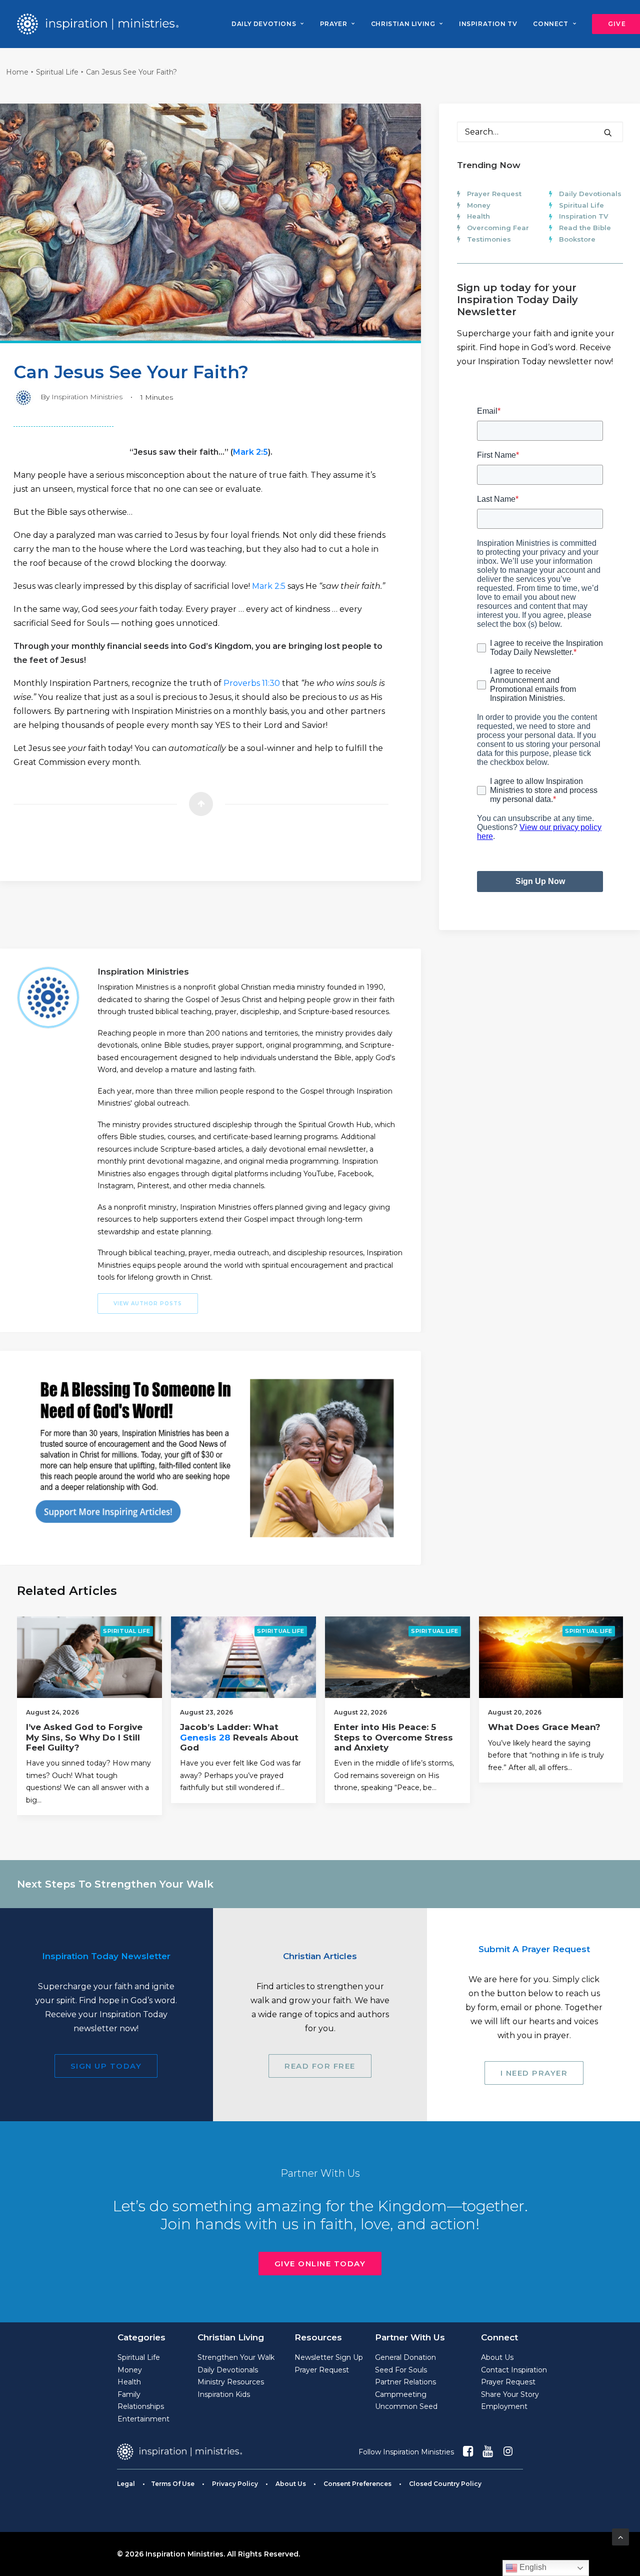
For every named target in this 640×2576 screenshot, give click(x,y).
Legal (126, 2484)
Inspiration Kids (224, 2394)
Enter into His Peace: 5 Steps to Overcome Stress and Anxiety (393, 1737)
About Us (497, 2357)
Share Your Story (510, 2394)
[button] (608, 133)
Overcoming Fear (498, 228)
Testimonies (489, 239)
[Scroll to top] (620, 2536)
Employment (504, 2406)
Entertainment (143, 2419)
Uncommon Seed (406, 2406)
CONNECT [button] (550, 24)
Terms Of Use (173, 2484)
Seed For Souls (401, 2370)
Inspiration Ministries (87, 397)
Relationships (141, 2406)
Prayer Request (494, 194)
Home (17, 72)
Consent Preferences (357, 2484)
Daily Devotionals (590, 194)
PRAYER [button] (334, 24)
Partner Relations (405, 2382)
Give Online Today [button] (320, 2264)
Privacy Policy (235, 2484)
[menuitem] (267, 24)
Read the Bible (585, 228)
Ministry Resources (231, 2382)
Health (478, 216)
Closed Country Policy (445, 2484)
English (532, 2567)
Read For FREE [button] (320, 2066)
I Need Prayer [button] (534, 2073)
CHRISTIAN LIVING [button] (403, 24)
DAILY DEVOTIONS (264, 24)
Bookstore (577, 239)
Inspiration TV (583, 216)
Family (129, 2394)
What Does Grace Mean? (544, 1727)
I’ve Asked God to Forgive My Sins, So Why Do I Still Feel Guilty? (84, 1737)
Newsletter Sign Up (329, 2357)
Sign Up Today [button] (106, 2066)
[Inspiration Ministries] (98, 24)
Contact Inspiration (514, 2370)
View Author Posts (148, 1304)
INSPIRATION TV (488, 24)
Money (479, 205)
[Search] (540, 132)
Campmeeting (401, 2394)
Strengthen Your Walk (236, 2357)
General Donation (405, 2357)
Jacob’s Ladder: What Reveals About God (239, 1737)
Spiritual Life (57, 72)
